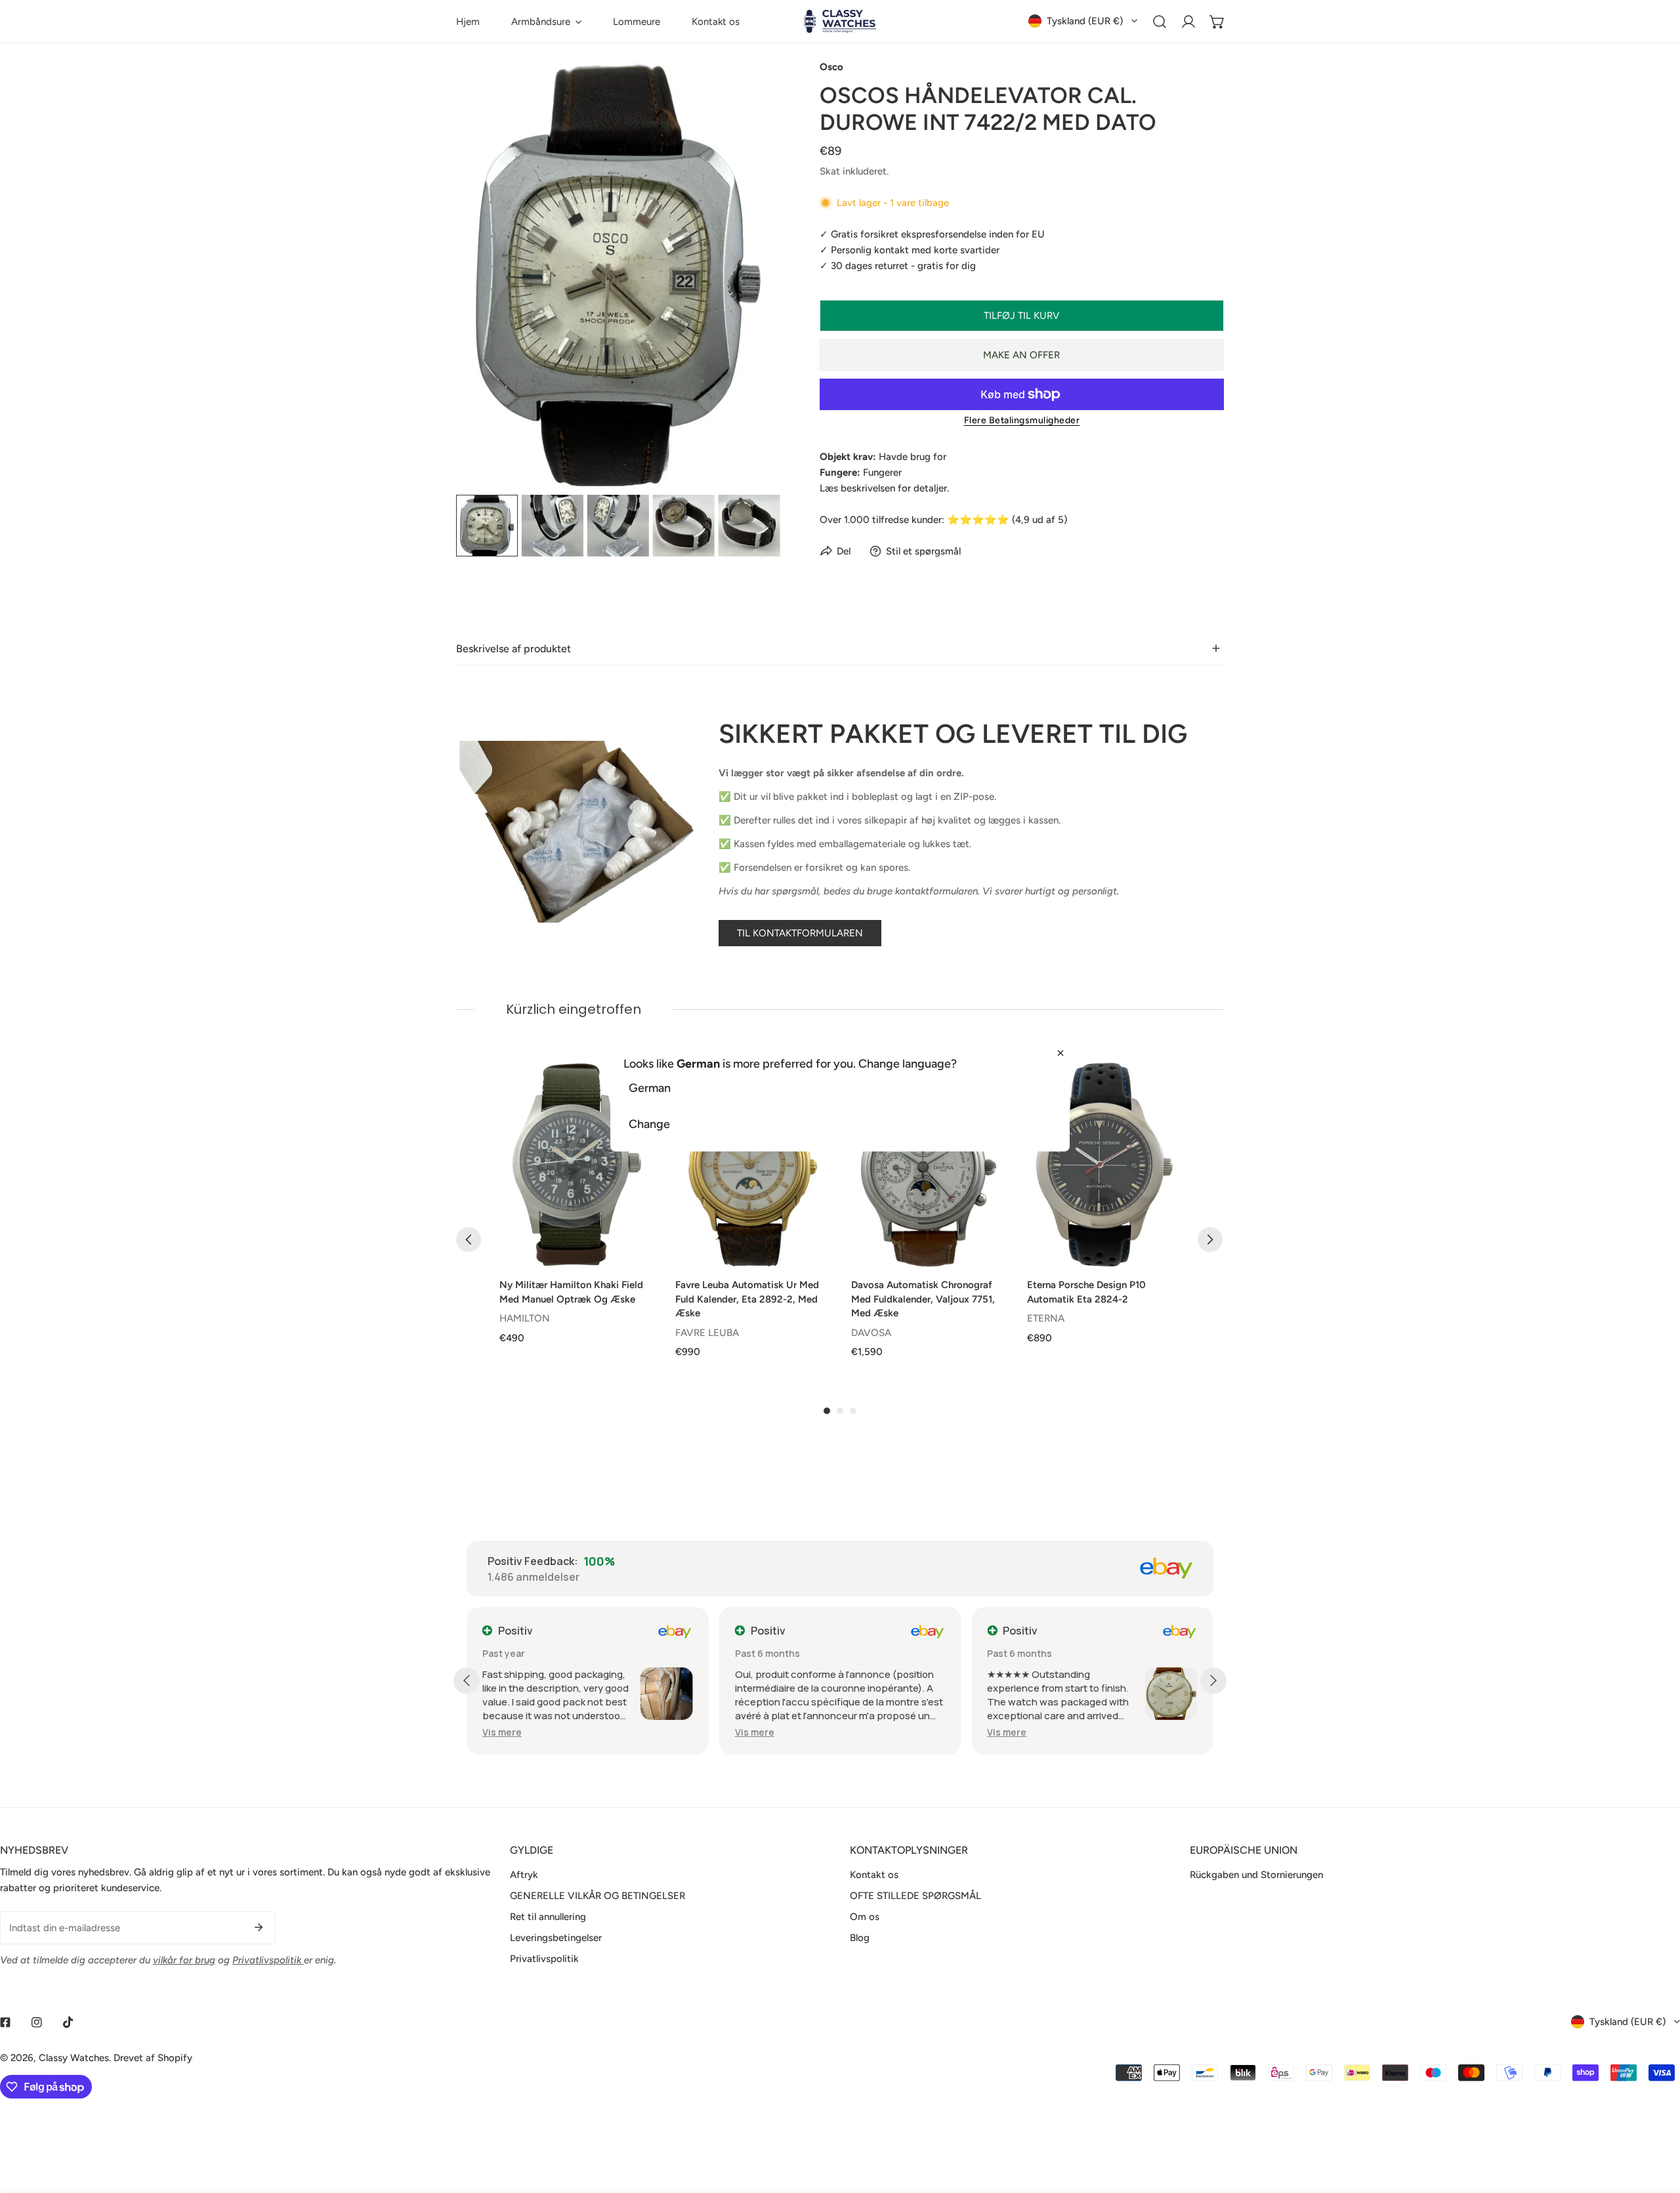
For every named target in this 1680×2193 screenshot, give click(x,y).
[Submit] (259, 1927)
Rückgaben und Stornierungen (1256, 1875)
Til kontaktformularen (800, 933)
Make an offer (1021, 355)
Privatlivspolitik (544, 1959)
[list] (618, 275)
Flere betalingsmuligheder (1022, 420)
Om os (865, 1917)
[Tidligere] (469, 1240)
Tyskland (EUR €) (1085, 21)
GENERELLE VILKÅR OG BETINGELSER (598, 1896)
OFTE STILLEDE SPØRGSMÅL (915, 1896)
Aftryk (524, 1875)
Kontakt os (874, 1875)
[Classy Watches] (840, 21)
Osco (831, 67)
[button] (546, 21)
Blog (860, 1938)
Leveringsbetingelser (556, 1938)
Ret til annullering (548, 1917)
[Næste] (1210, 1240)
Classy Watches (74, 2058)
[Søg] (1160, 22)
